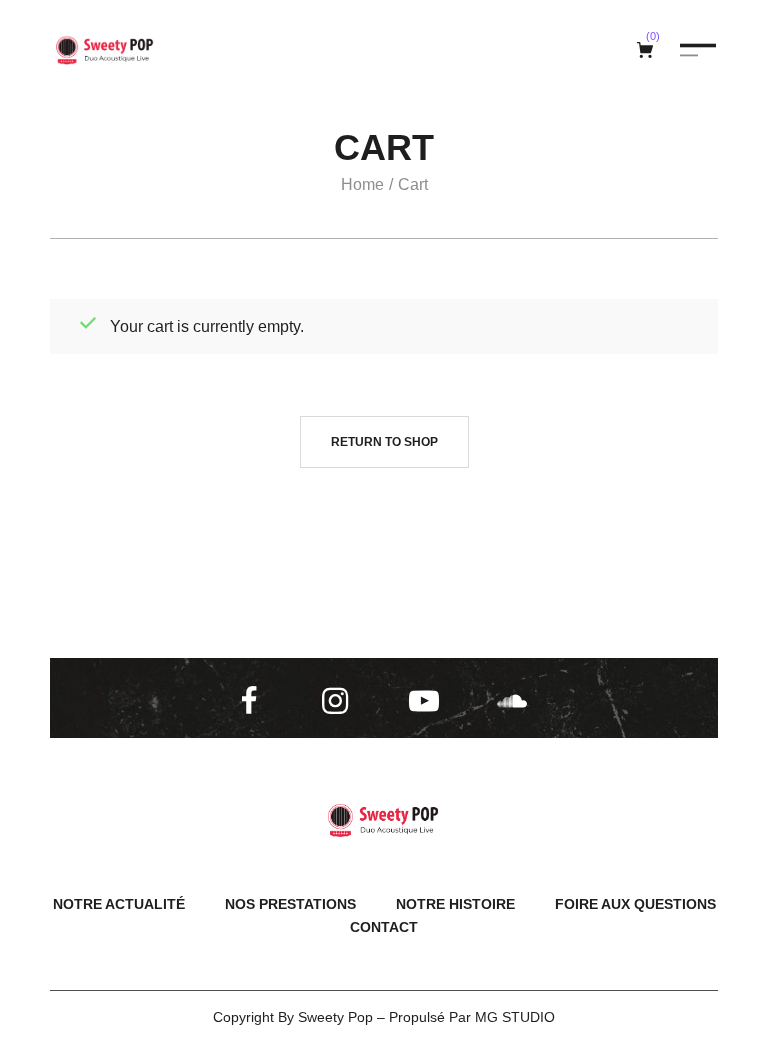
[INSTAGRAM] (341, 701)
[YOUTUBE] (428, 701)
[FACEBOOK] (253, 701)
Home (362, 184)
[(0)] (647, 50)
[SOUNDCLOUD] (516, 701)
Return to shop (384, 442)
